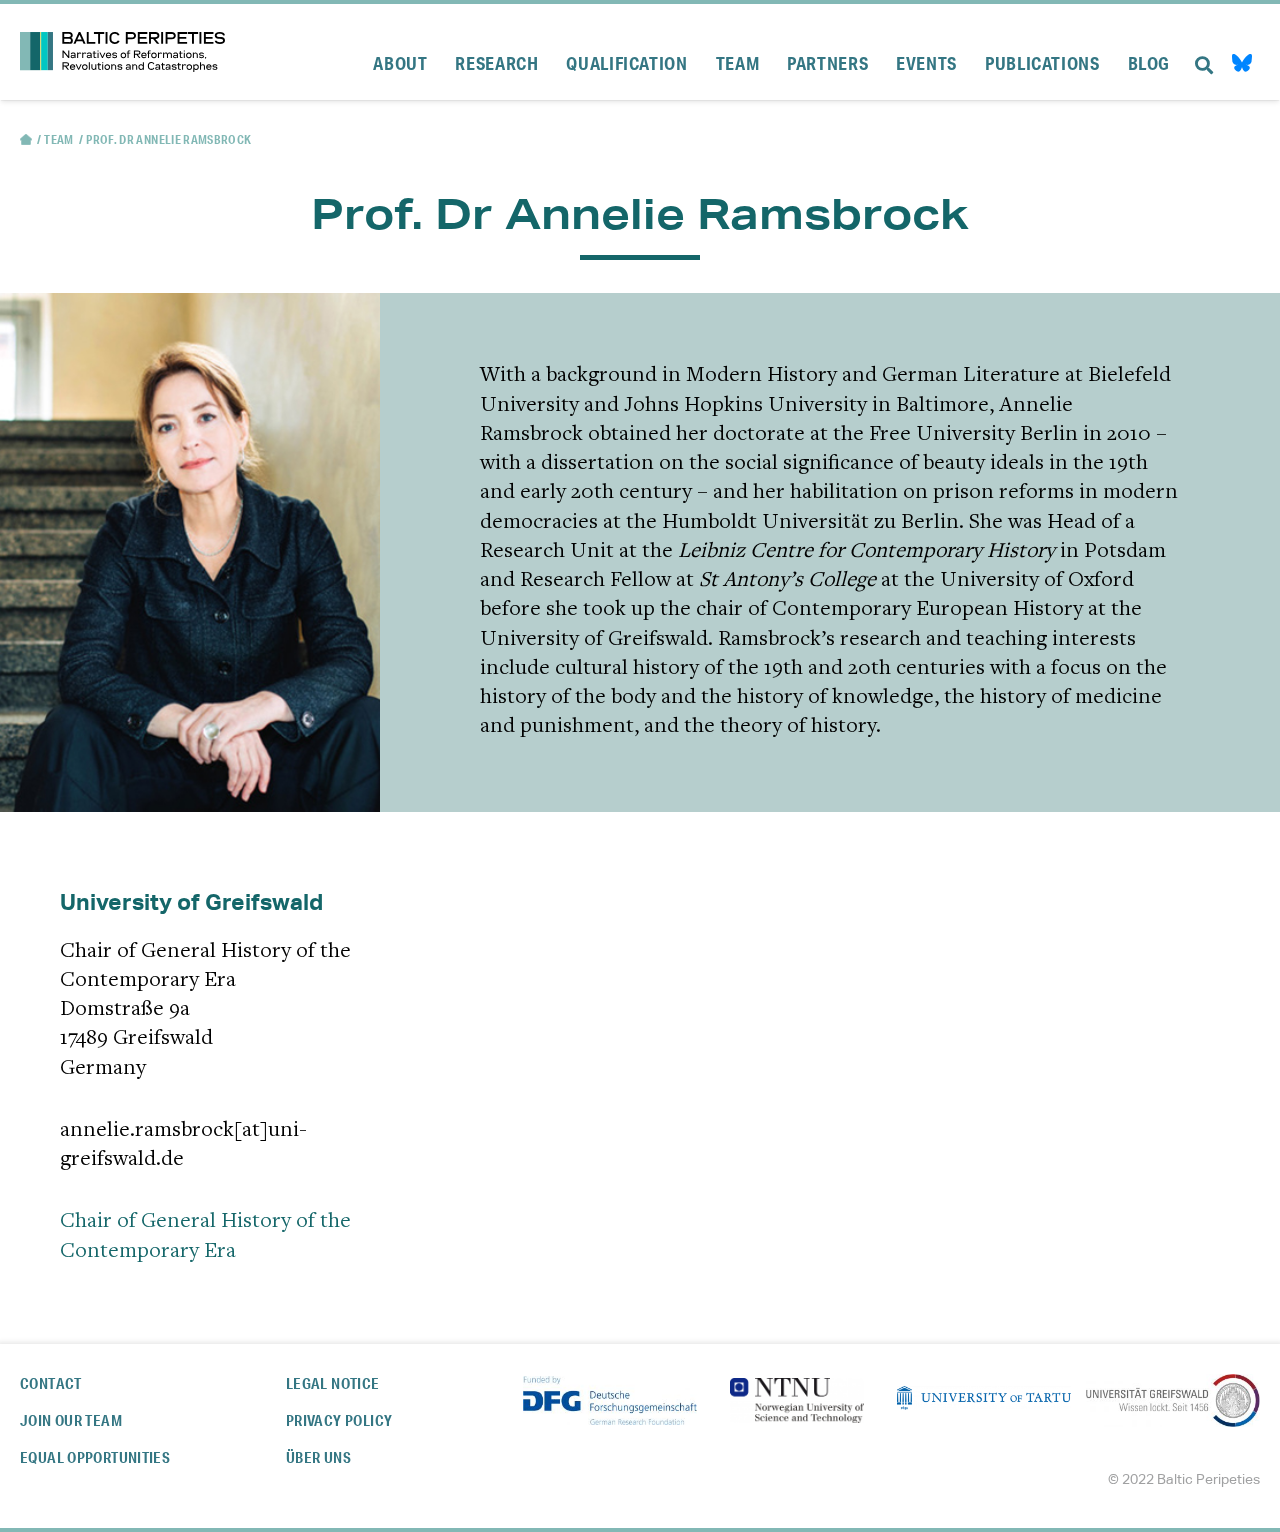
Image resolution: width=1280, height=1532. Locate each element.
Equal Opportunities (95, 1457)
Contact (51, 1383)
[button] (1204, 52)
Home (26, 139)
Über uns (318, 1457)
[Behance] (1242, 65)
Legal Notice (333, 1383)
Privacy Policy (339, 1420)
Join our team (71, 1420)
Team (58, 140)
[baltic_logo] (122, 52)
